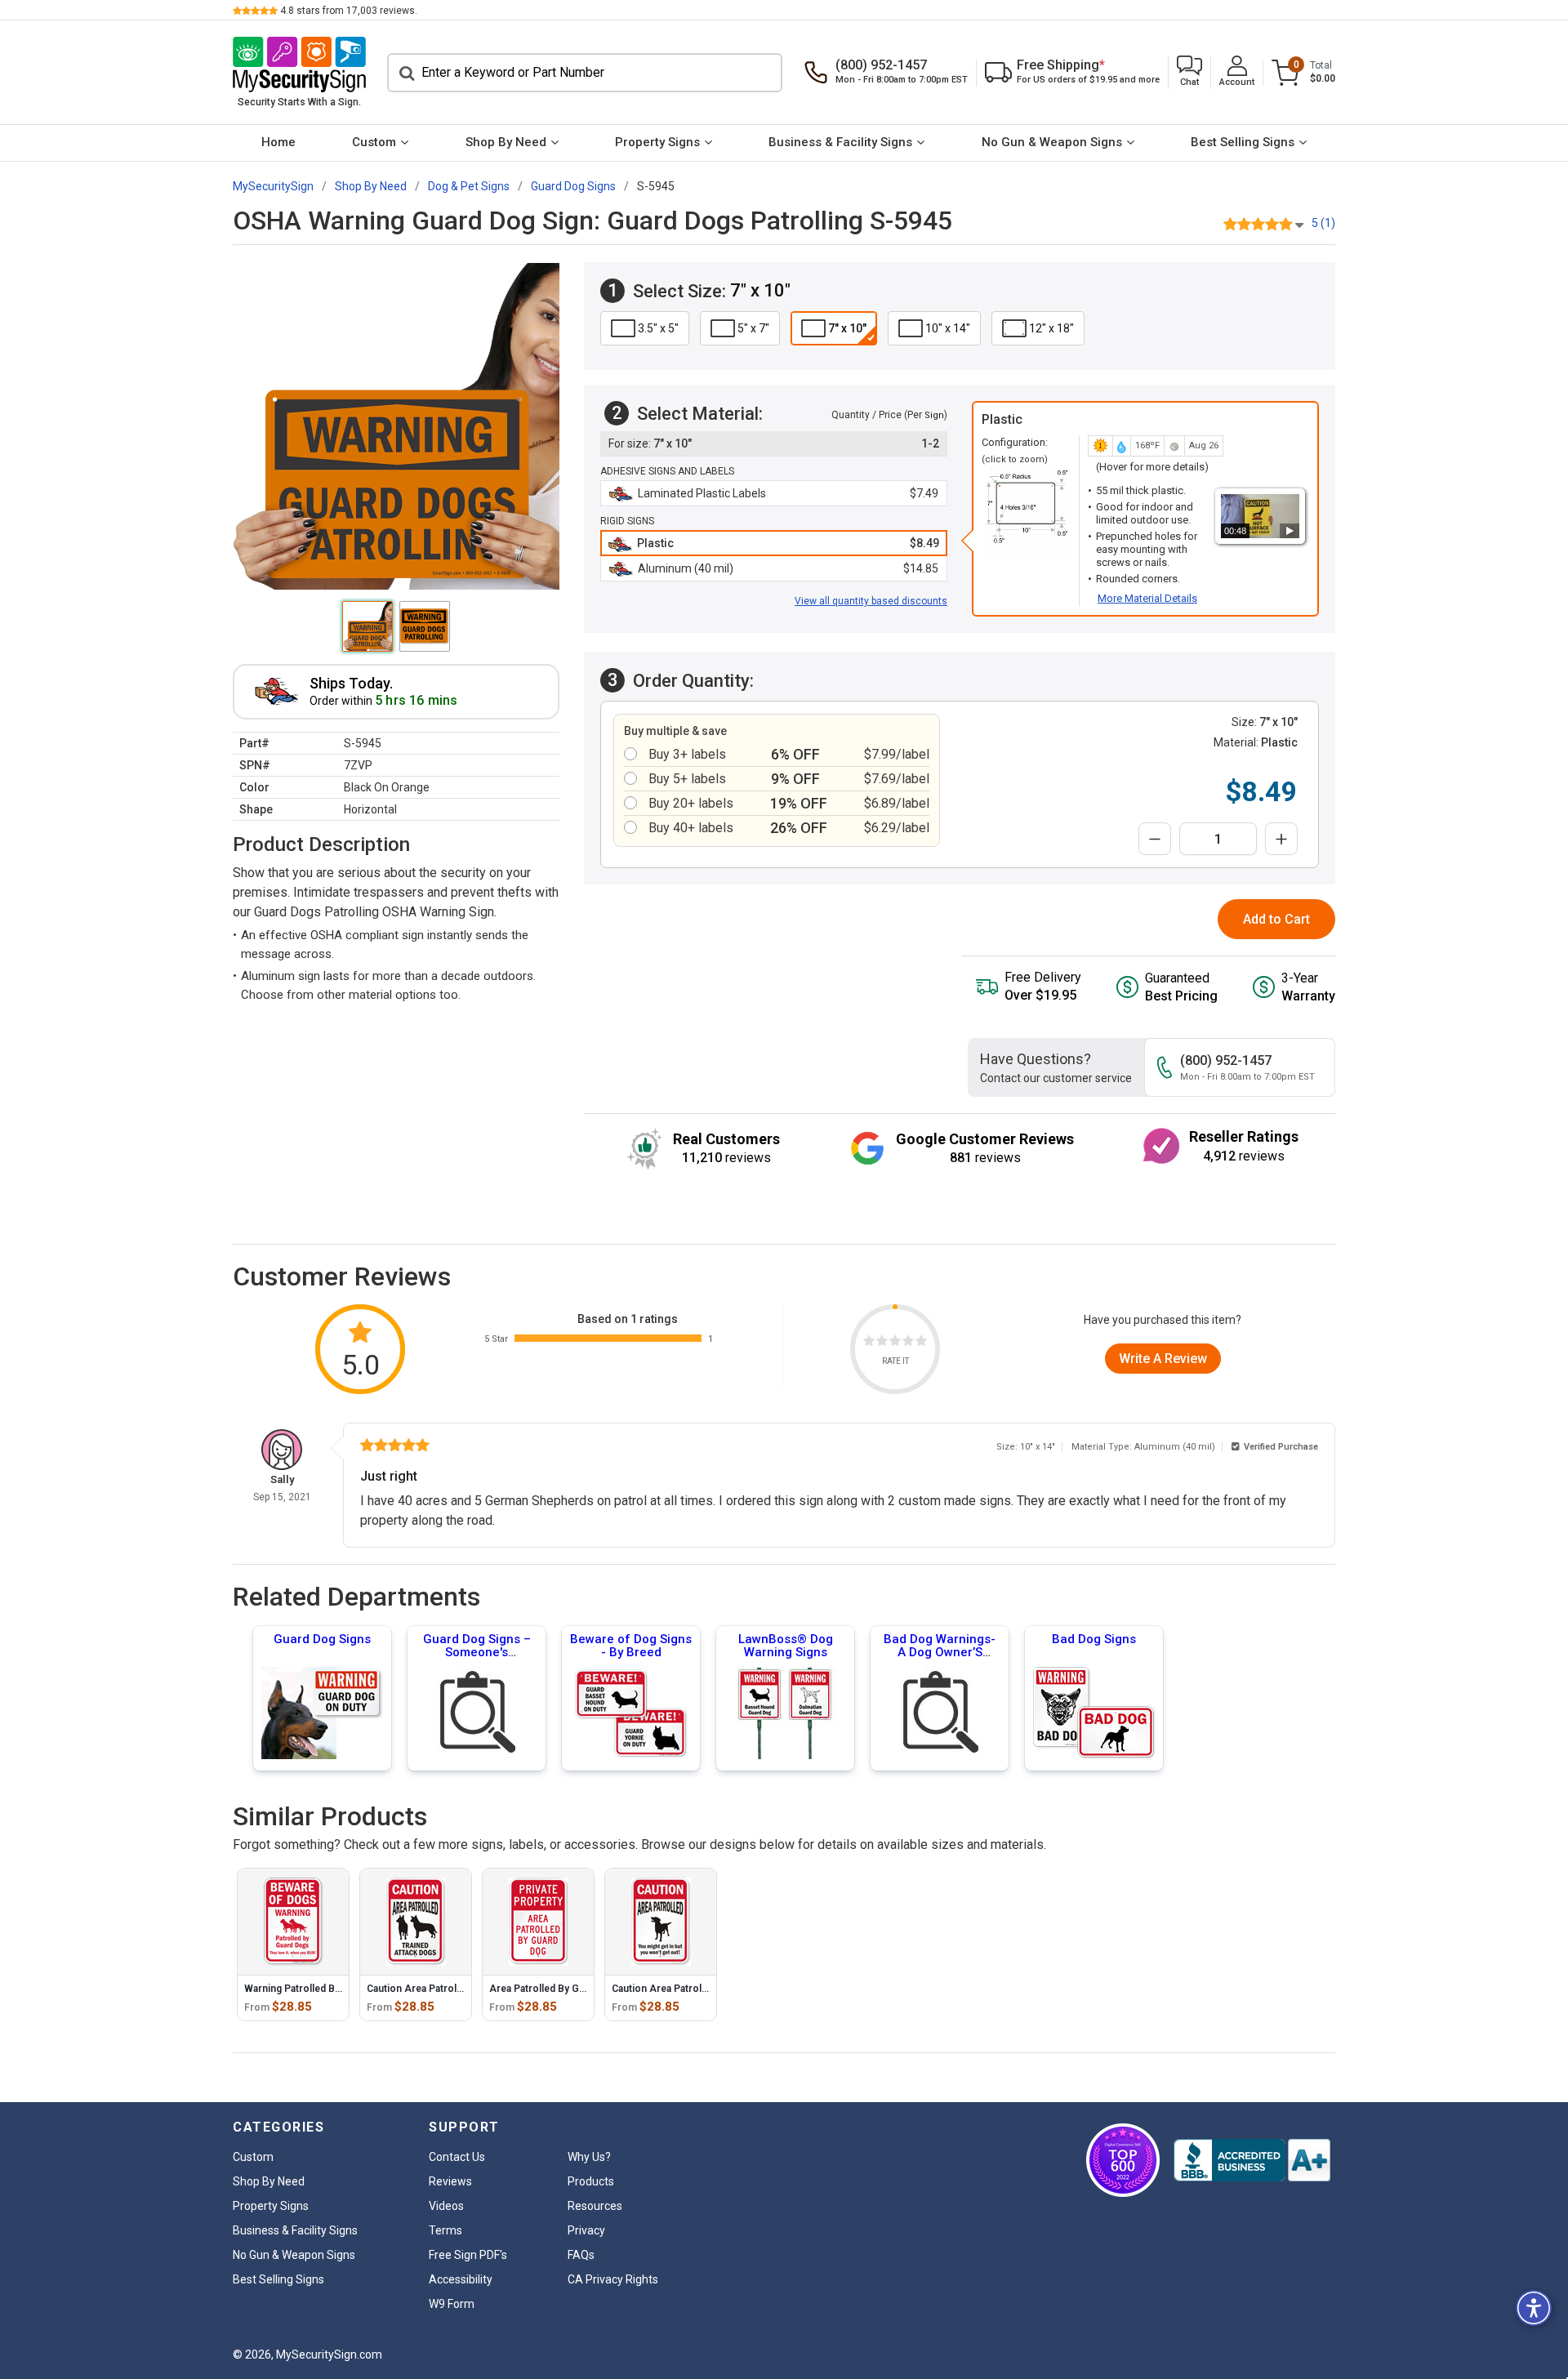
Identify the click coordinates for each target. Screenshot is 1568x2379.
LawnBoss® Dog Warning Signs (786, 1646)
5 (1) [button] (1323, 223)
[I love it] (921, 1343)
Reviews (450, 2181)
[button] (1189, 72)
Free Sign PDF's (468, 2255)
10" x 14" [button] (948, 328)
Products (591, 2181)
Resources (595, 2206)
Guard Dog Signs (322, 1639)
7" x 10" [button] (847, 328)
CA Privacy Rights (613, 2279)
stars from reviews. (349, 11)
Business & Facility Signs (840, 142)
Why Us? (589, 2157)
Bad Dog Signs (1094, 1639)
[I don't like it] (882, 1343)
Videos (446, 2206)
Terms (445, 2230)
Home (278, 142)
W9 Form (452, 2304)
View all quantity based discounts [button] (871, 601)
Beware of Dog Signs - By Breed (631, 1646)
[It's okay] (895, 1343)
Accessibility (461, 2279)
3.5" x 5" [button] (658, 328)
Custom (374, 142)
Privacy (586, 2230)
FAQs (581, 2255)
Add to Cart (1276, 919)
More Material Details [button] (1147, 598)
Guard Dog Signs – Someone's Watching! (477, 1652)
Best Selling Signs (1243, 142)
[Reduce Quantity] (1155, 839)
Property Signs (657, 142)
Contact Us (457, 2157)
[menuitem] (278, 143)
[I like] (908, 1343)
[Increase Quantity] (1281, 839)
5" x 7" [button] (753, 328)
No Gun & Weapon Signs (1052, 142)
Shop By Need (506, 142)
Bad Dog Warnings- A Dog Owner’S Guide (940, 1652)
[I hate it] (869, 1343)
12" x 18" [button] (1051, 328)
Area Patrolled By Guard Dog (555, 1989)
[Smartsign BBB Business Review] (1252, 2160)
